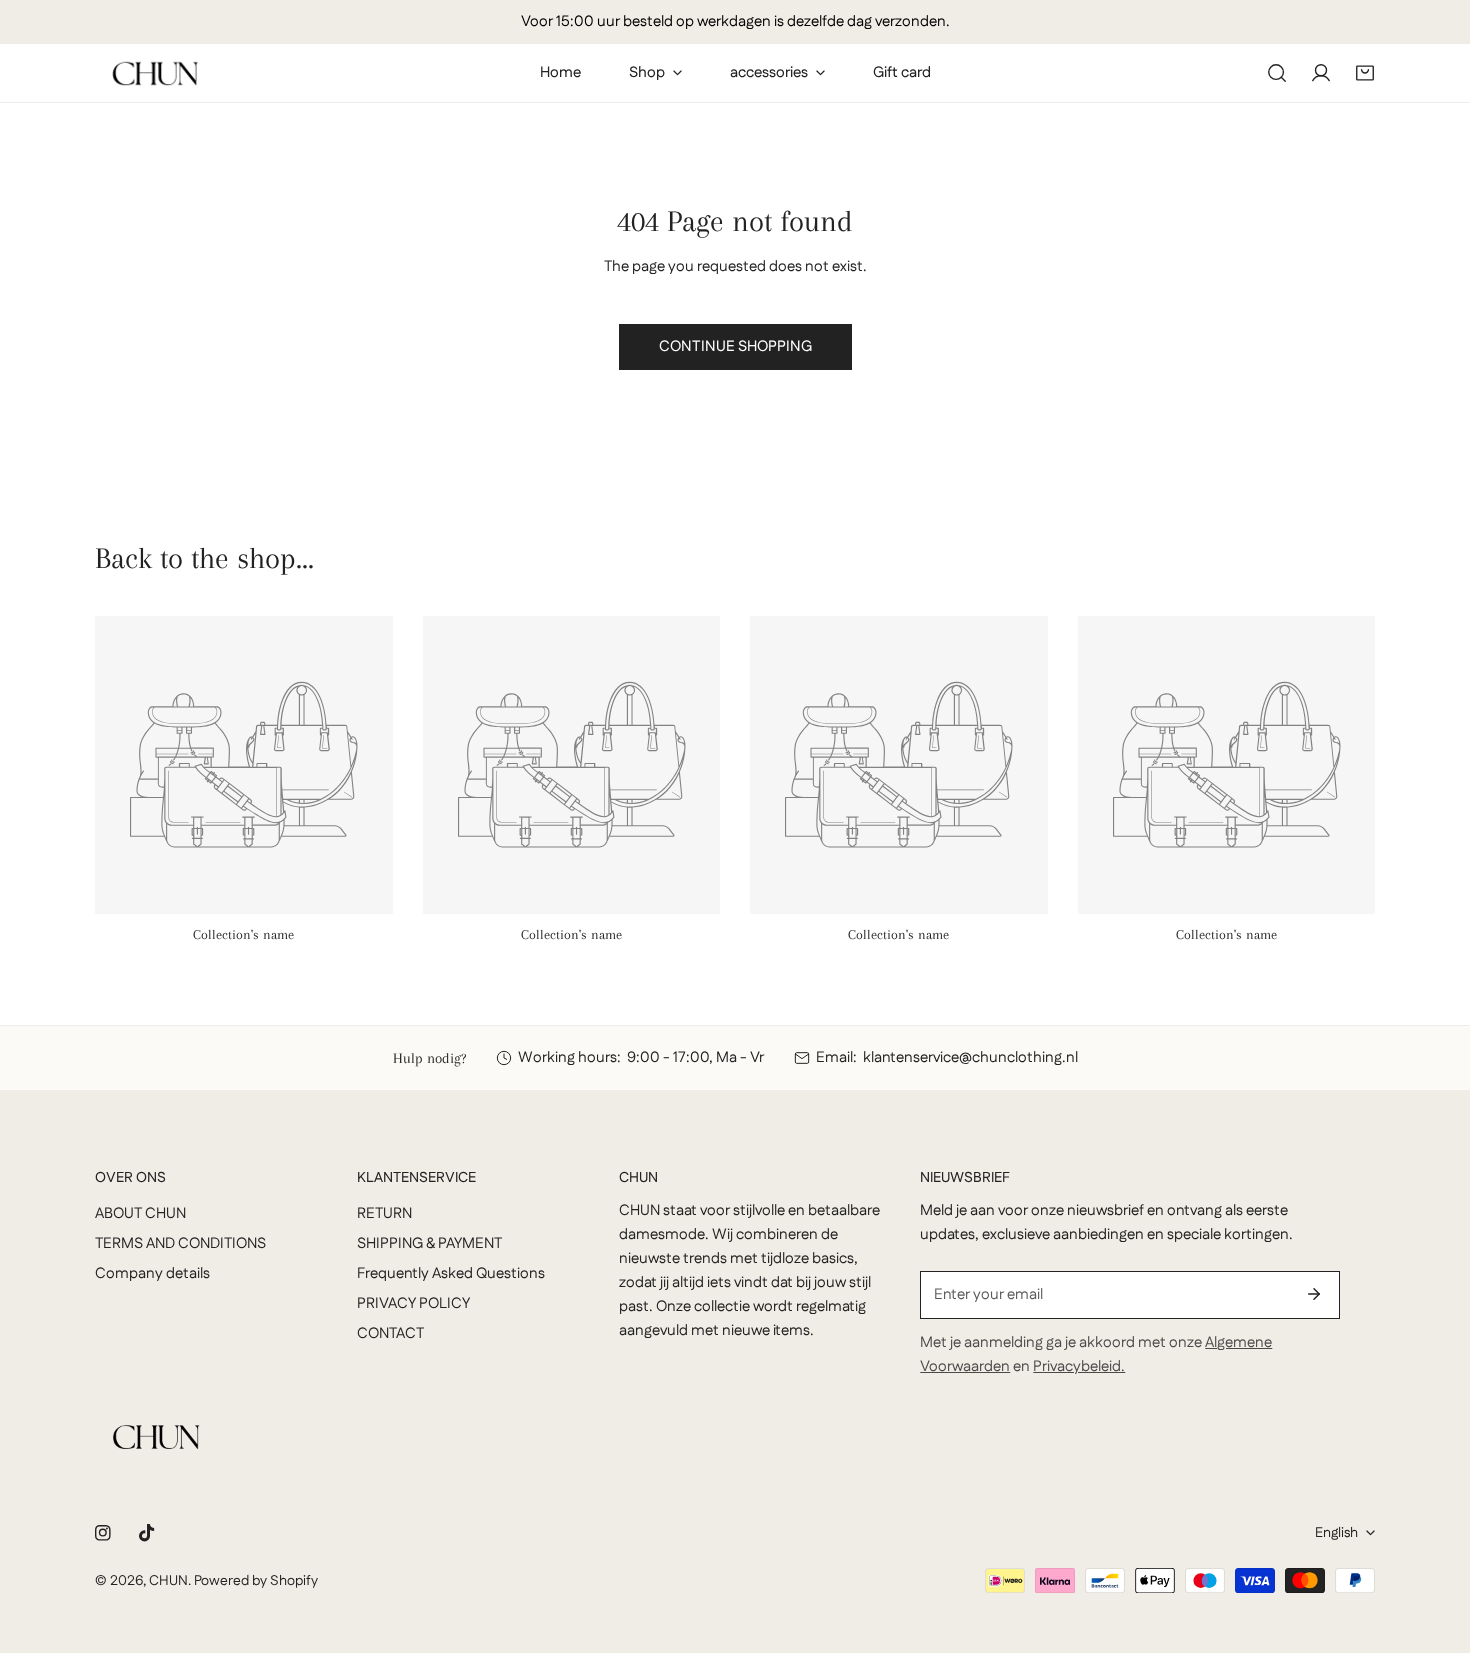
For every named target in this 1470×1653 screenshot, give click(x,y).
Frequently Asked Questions (451, 1273)
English (1336, 1533)
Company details (152, 1273)
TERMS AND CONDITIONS (180, 1243)
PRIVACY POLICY (413, 1303)
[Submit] (1314, 1294)
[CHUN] (155, 73)
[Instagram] (103, 1533)
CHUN (168, 1581)
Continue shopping (735, 346)
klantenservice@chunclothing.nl (970, 1057)
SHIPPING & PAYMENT (429, 1243)
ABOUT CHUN (140, 1213)
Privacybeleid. (1079, 1366)
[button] (1365, 73)
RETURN (384, 1213)
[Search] (1277, 73)
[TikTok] (147, 1533)
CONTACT (390, 1333)
